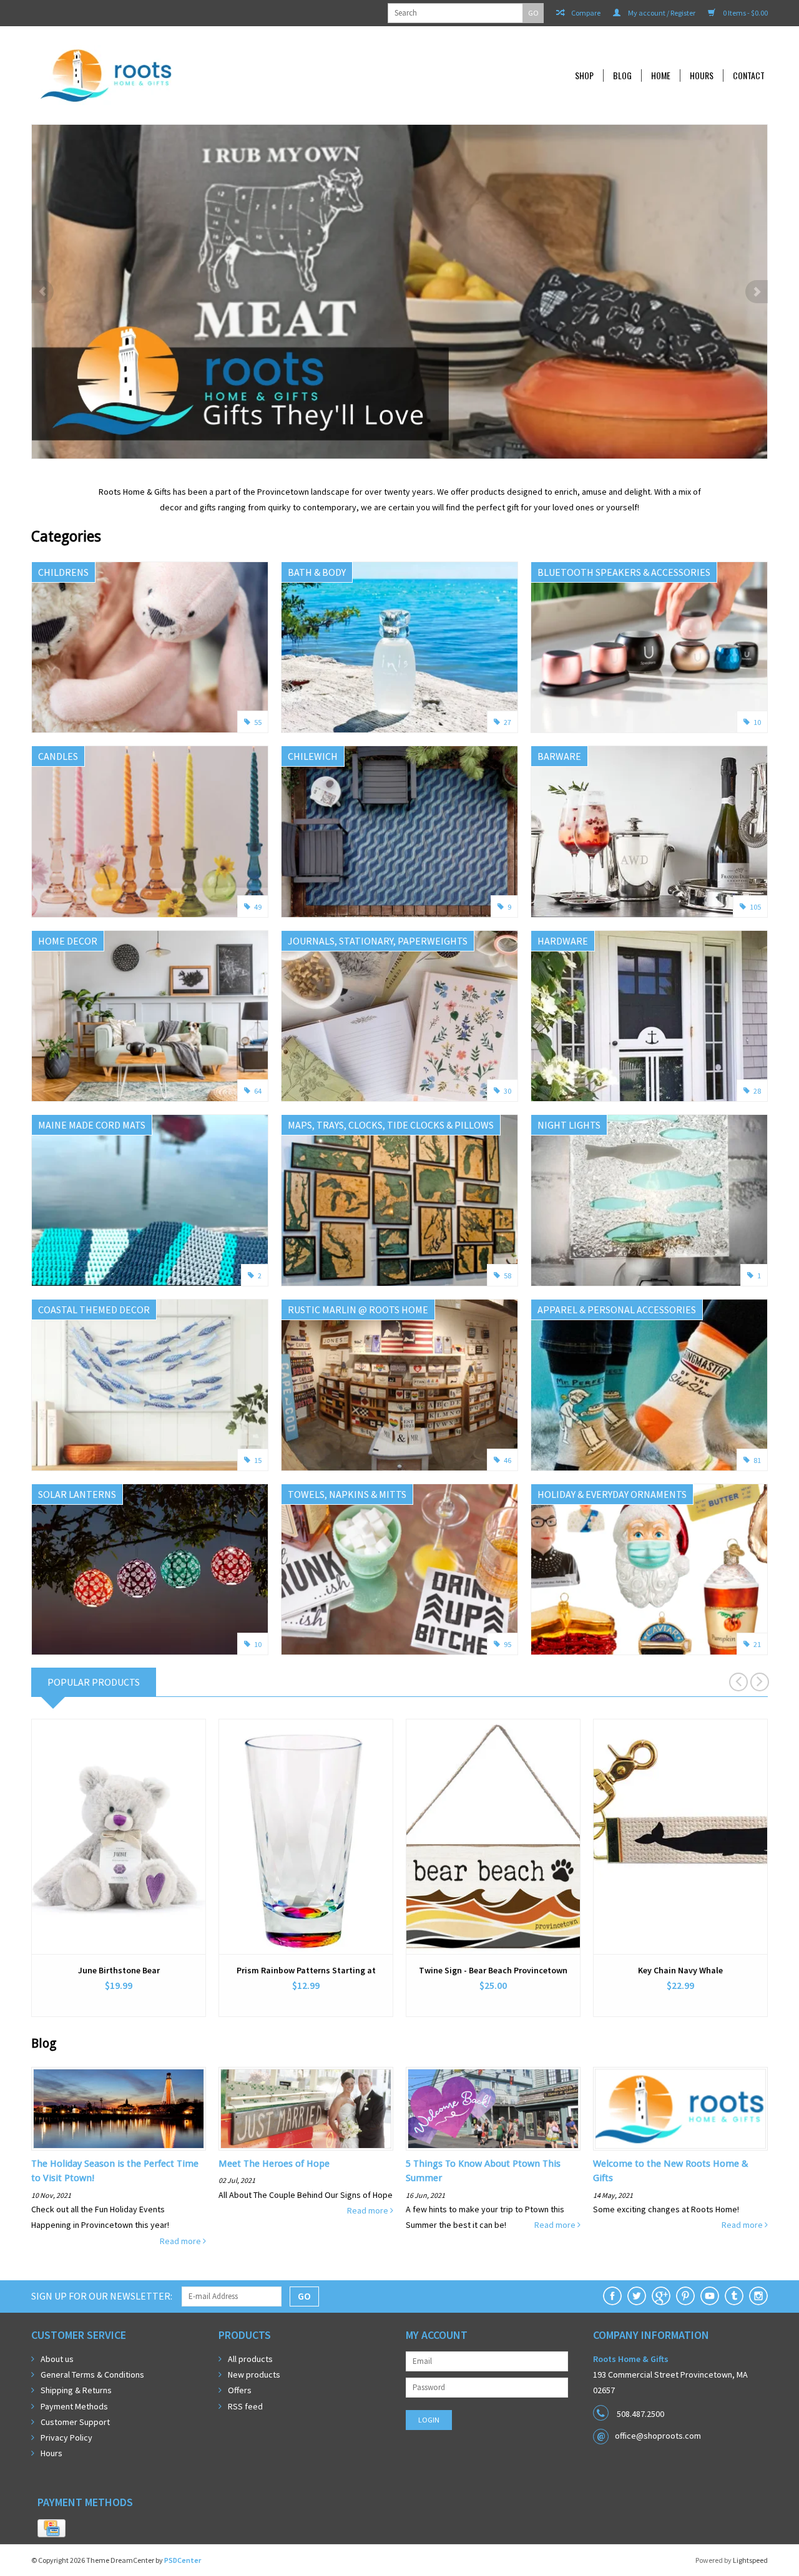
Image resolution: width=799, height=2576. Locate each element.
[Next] (757, 292)
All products (250, 2359)
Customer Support (75, 2422)
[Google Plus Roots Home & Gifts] (661, 2296)
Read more (181, 2241)
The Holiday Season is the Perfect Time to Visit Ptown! (115, 2171)
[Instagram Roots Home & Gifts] (758, 2296)
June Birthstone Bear (119, 1970)
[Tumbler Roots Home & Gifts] (734, 2296)
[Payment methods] (51, 2529)
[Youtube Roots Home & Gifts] (710, 2296)
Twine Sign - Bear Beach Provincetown (493, 1970)
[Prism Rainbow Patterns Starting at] (306, 1837)
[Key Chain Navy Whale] (680, 1837)
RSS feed (245, 2406)
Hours (702, 75)
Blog (622, 75)
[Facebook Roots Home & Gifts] (612, 2296)
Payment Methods (74, 2406)
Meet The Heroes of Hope (274, 2164)
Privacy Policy (66, 2437)
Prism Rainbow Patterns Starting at (306, 1970)
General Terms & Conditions (92, 2374)
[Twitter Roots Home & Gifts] (637, 2296)
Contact (749, 75)
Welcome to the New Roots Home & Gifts (671, 2171)
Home (661, 75)
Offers (240, 2390)
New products (254, 2374)
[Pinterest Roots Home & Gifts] (685, 2296)
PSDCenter (183, 2560)
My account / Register (661, 13)
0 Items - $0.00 (745, 13)
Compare (585, 13)
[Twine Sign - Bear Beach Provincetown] (493, 1837)
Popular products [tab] (94, 1682)
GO (533, 13)
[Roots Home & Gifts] (190, 75)
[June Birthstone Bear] (119, 1837)
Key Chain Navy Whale (680, 1970)
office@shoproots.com (658, 2436)
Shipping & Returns (76, 2390)
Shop (584, 75)
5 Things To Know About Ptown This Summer (483, 2171)
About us (57, 2359)
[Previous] (42, 292)
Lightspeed (750, 2560)
